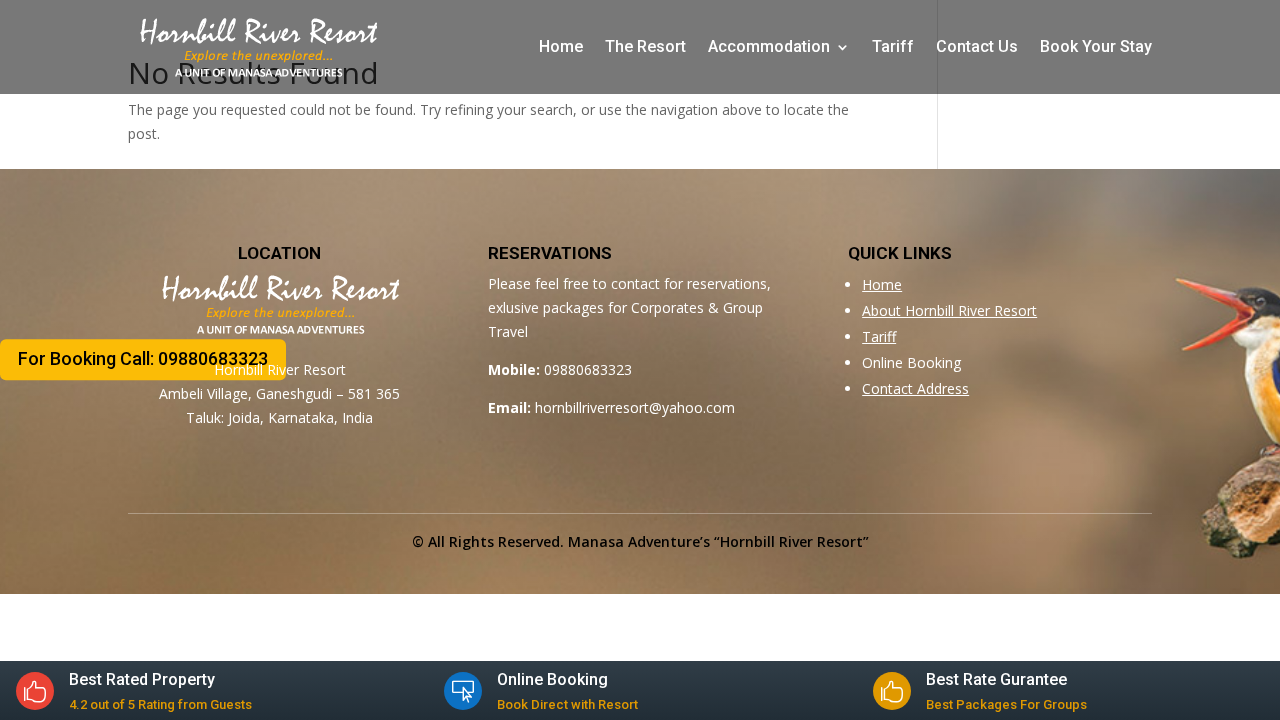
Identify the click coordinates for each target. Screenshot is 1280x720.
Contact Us (977, 46)
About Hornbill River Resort (949, 310)
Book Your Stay (1096, 46)
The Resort (645, 46)
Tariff (893, 46)
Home (561, 46)
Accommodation (769, 46)
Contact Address (915, 388)
